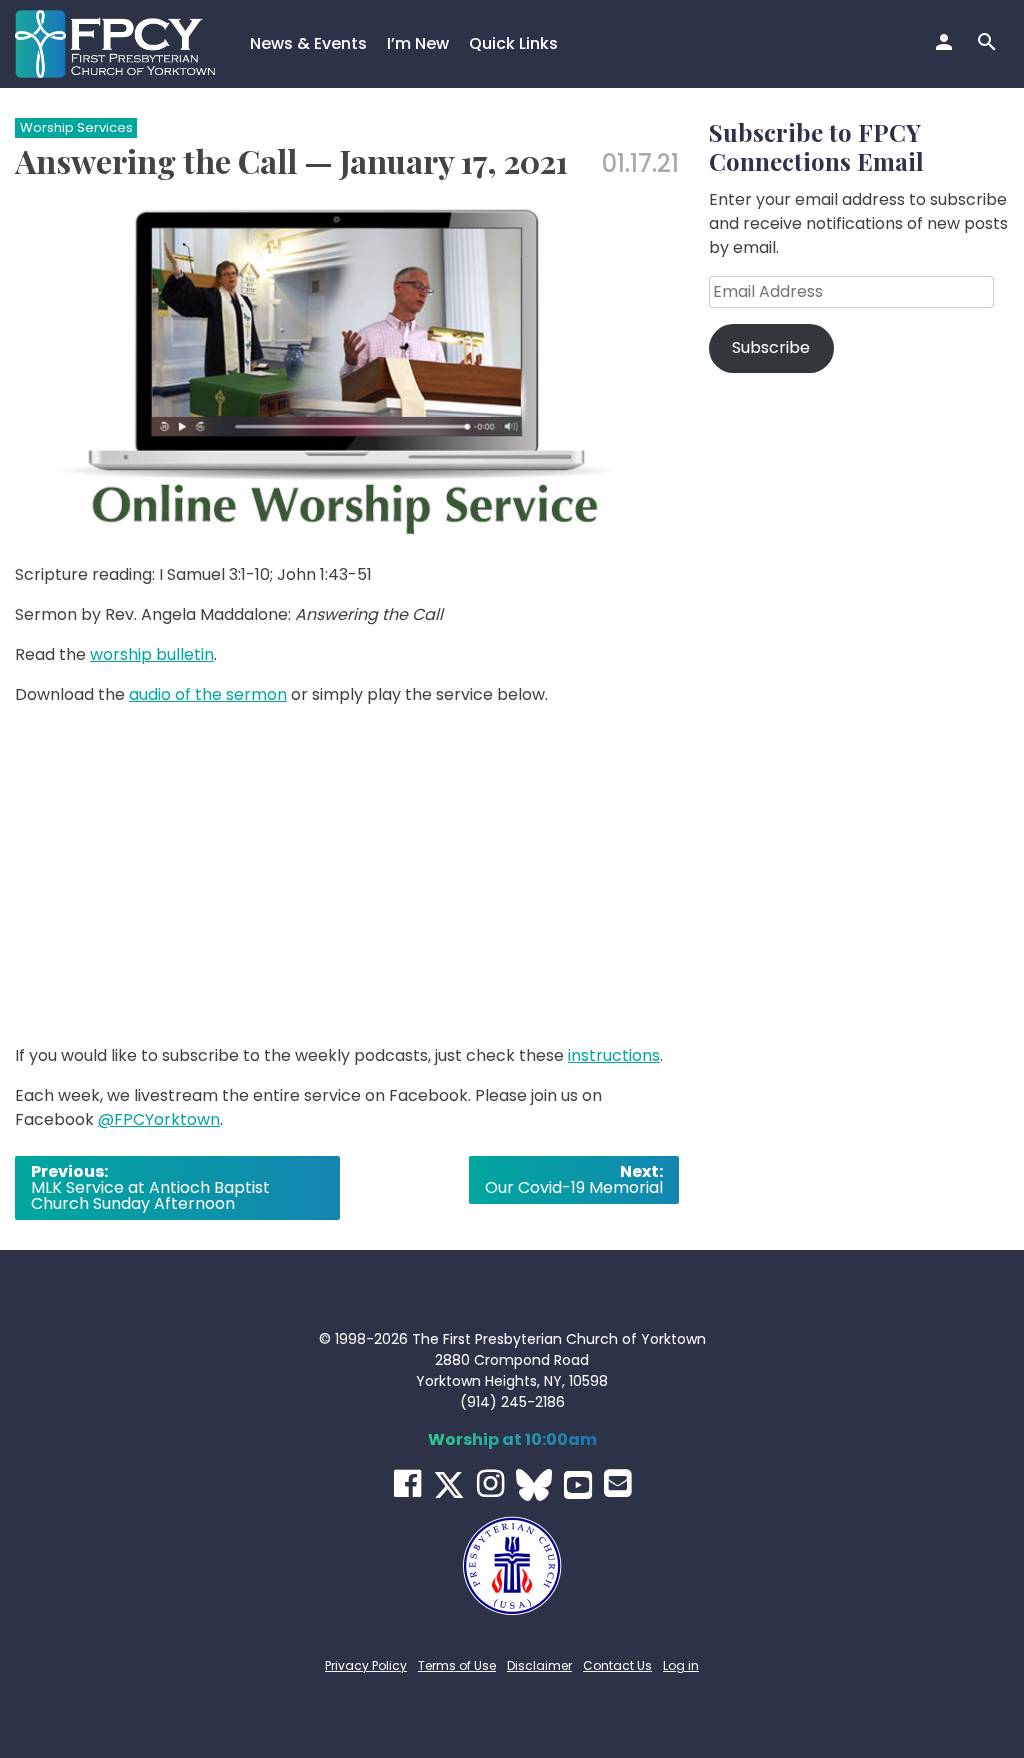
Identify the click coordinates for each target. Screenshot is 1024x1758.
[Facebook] (407, 1483)
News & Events (308, 43)
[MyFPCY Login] (946, 44)
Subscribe (771, 347)
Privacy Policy (366, 1665)
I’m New (418, 43)
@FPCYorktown (159, 1119)
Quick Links (513, 43)
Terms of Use (457, 1665)
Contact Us (617, 1665)
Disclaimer (539, 1665)
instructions (614, 1055)
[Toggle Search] (989, 44)
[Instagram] (490, 1483)
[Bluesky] (534, 1485)
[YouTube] (578, 1485)
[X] (449, 1485)
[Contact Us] (617, 1483)
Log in (681, 1665)
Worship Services (76, 127)
